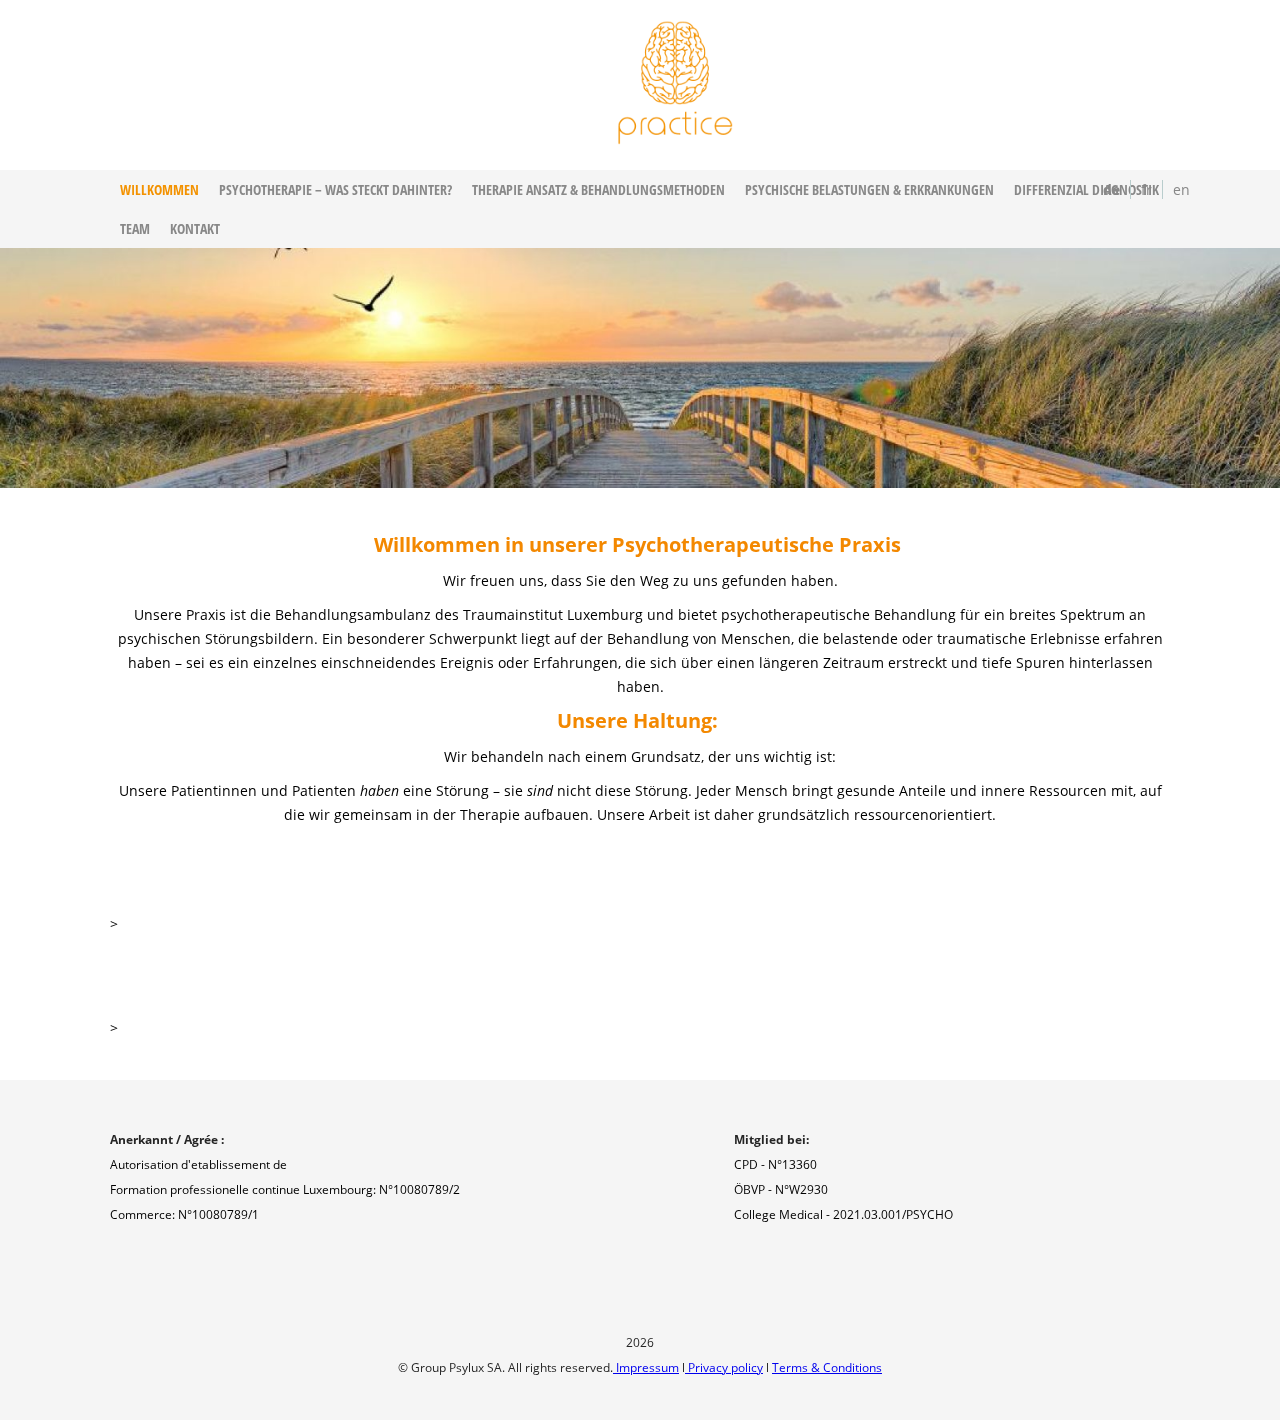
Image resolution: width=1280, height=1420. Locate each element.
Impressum (646, 1367)
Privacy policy (724, 1367)
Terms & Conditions (827, 1367)
